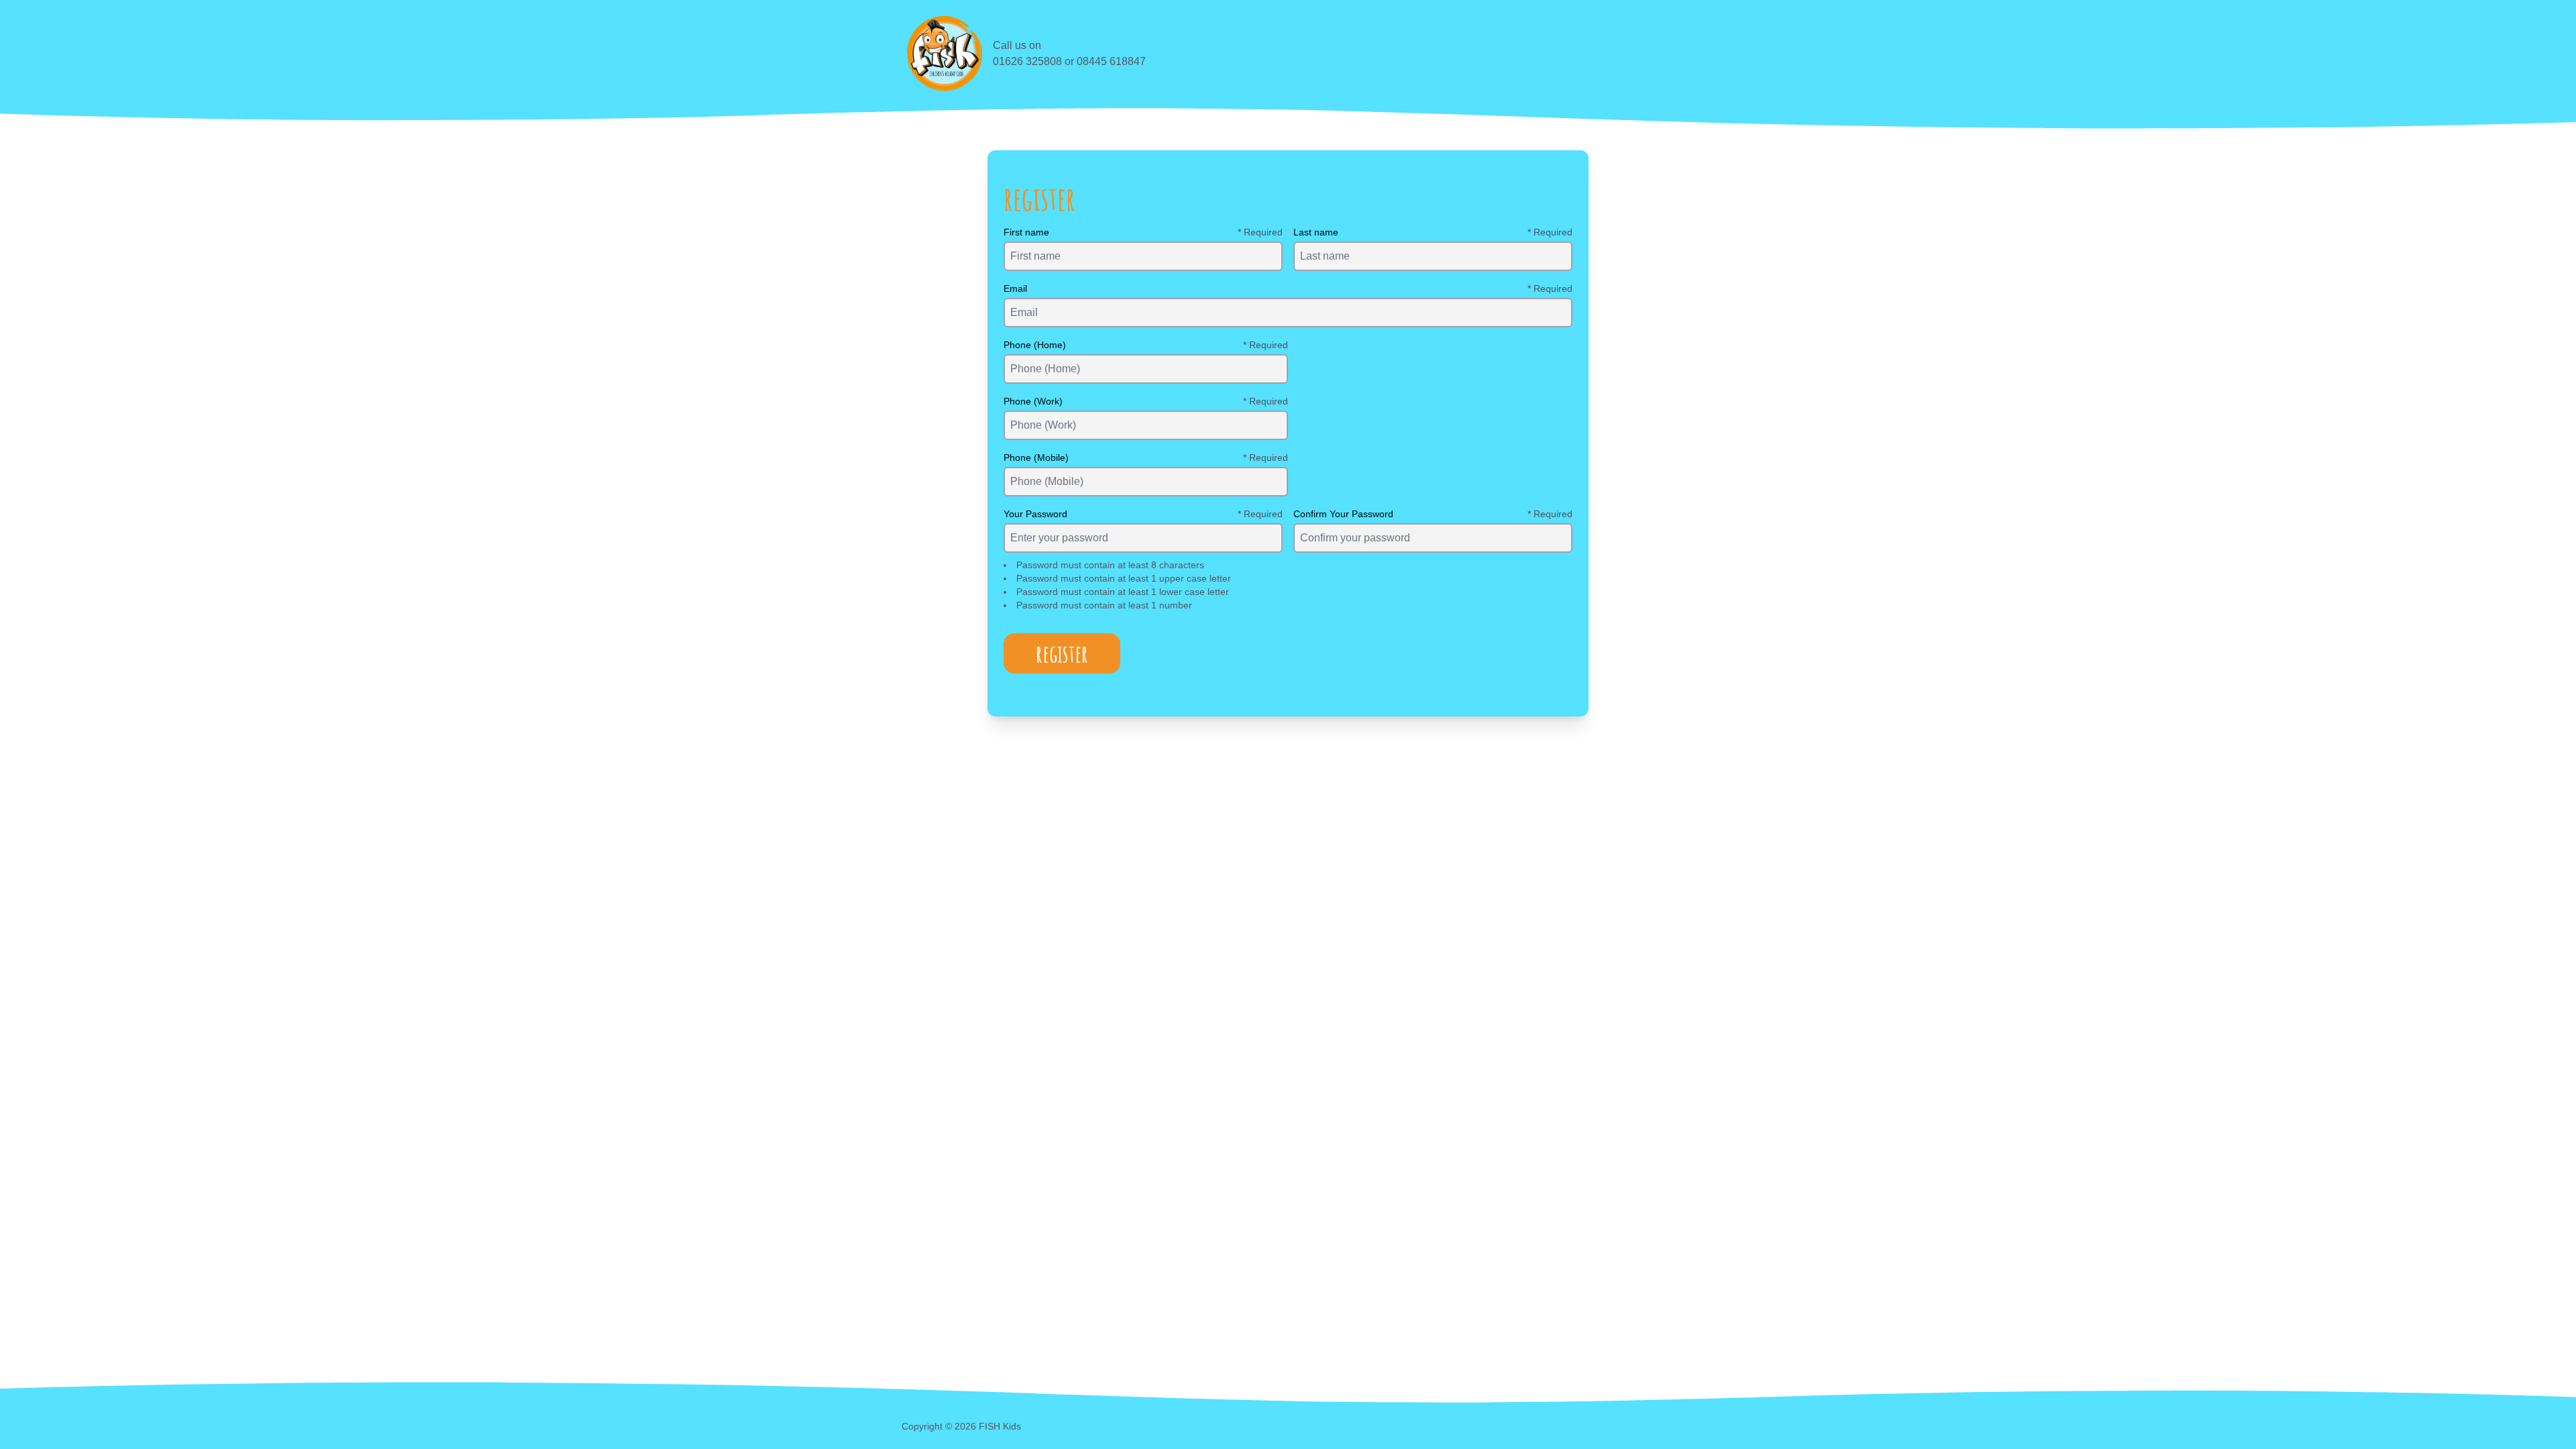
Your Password (1035, 514)
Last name (1316, 232)
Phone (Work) (1033, 401)
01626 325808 (1027, 61)
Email (1015, 288)
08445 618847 (1111, 61)
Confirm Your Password (1343, 514)
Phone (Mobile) (1036, 458)
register (1062, 653)
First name (1026, 232)
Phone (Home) (1035, 345)
